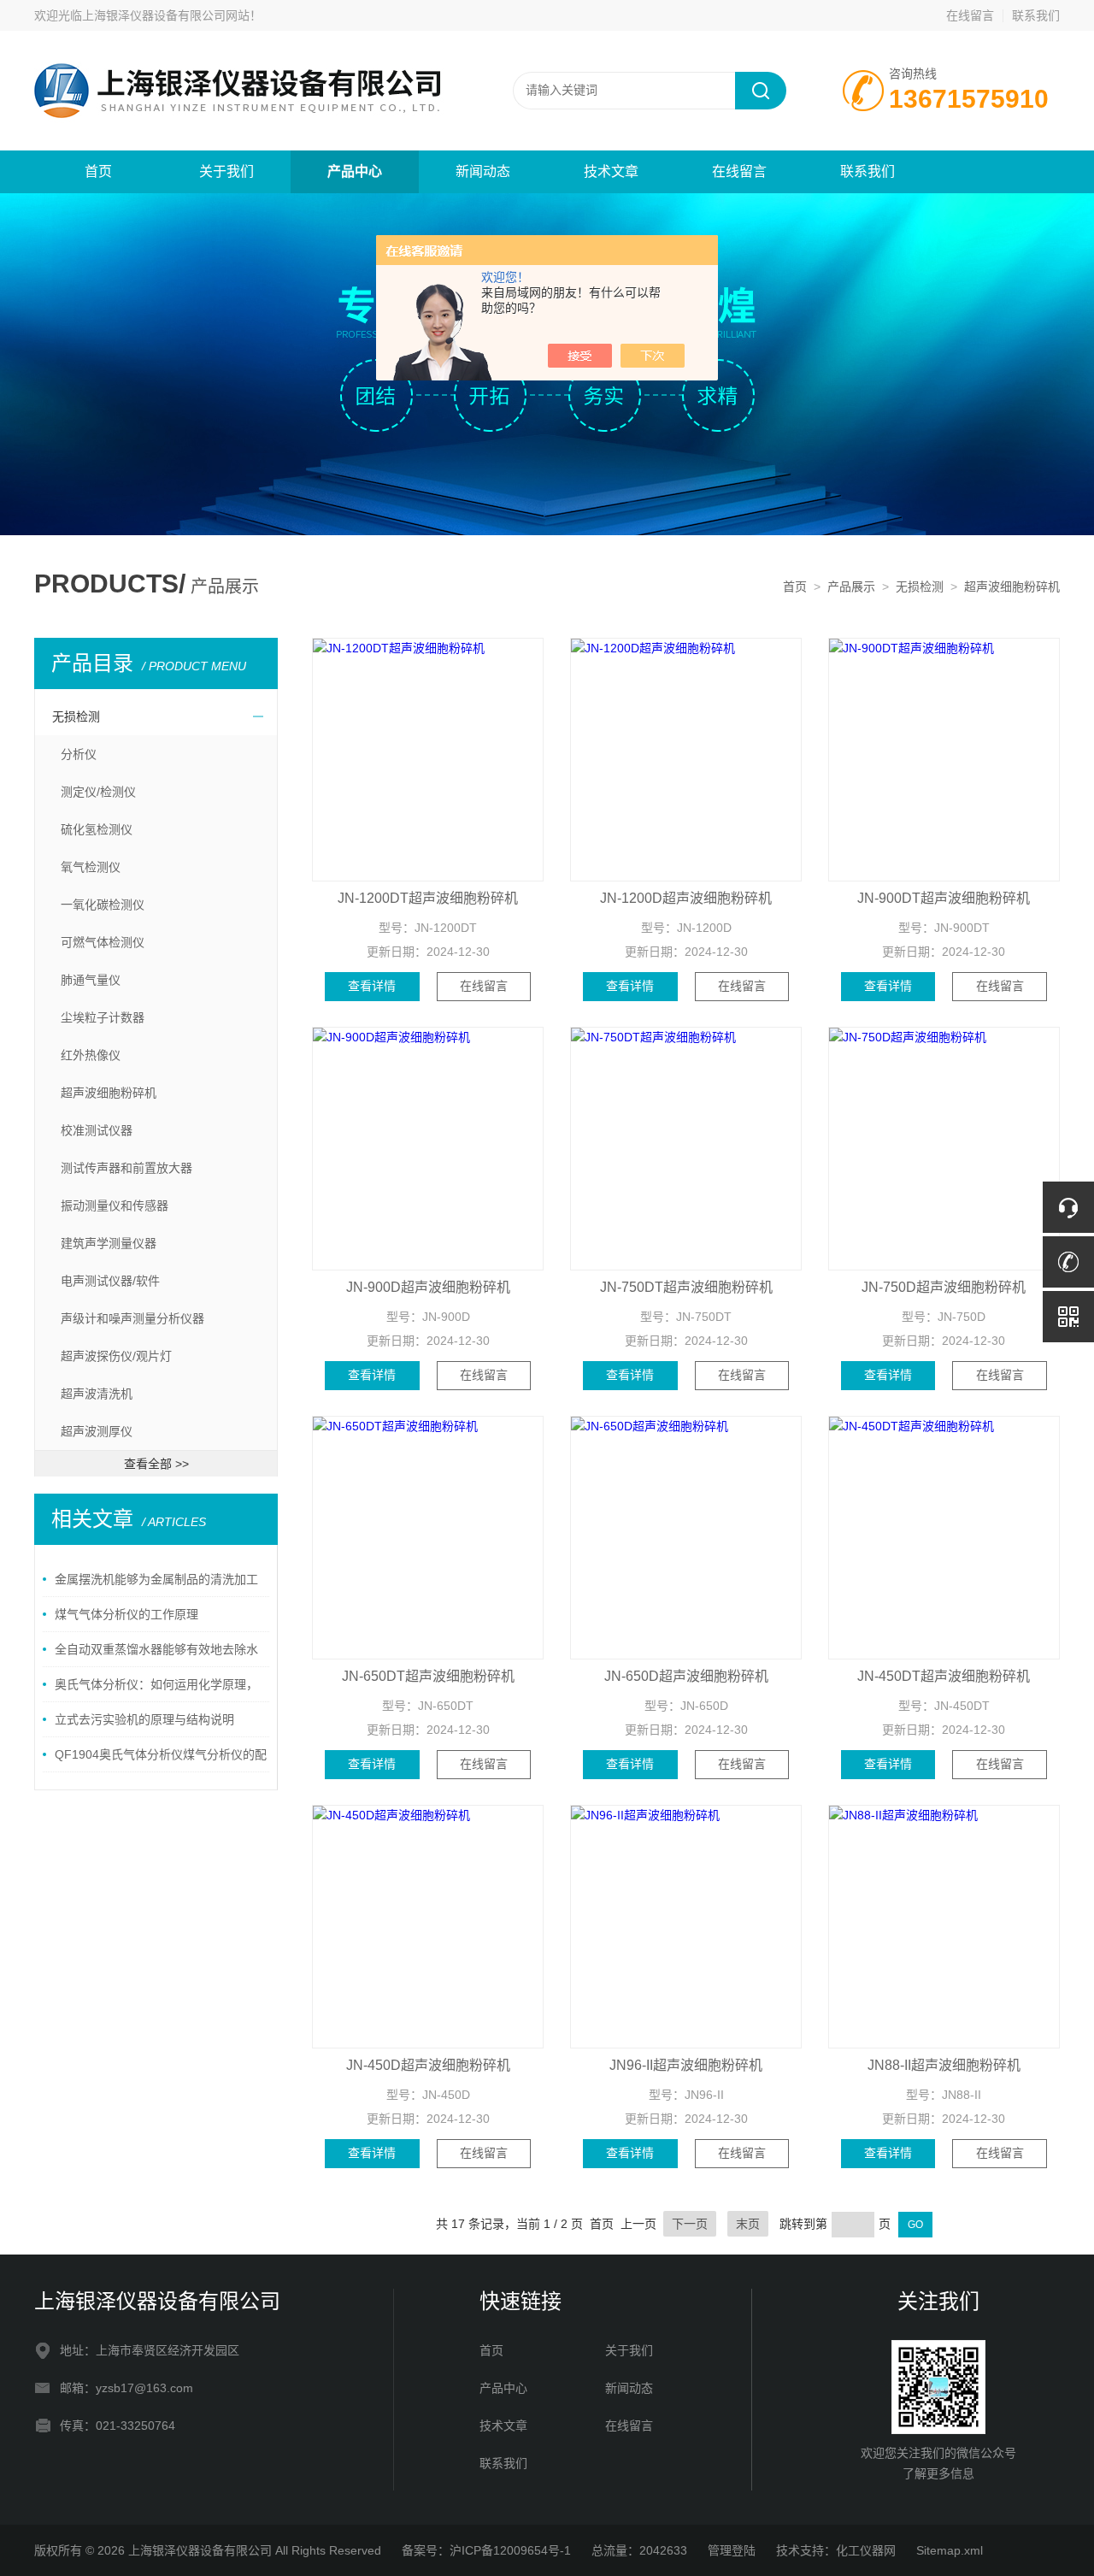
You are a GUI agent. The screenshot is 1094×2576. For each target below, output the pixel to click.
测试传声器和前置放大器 (126, 1168)
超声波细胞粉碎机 (1012, 587)
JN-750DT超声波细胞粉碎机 (686, 1287)
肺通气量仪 (91, 980)
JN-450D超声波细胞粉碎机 (428, 2065)
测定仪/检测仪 (98, 792)
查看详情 (372, 986)
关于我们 (226, 171)
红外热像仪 (91, 1055)
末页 (748, 2224)
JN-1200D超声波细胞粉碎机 (686, 898)
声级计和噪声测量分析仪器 (132, 1318)
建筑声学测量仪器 (109, 1243)
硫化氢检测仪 (97, 829)
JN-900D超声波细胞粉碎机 (428, 1287)
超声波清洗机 (97, 1394)
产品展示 (851, 587)
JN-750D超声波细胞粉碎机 (944, 1287)
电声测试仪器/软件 (110, 1281)
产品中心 (355, 171)
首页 (98, 171)
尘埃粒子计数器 (103, 1017)
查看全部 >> (156, 1464)
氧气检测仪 (91, 867)
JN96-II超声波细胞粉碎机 (686, 2065)
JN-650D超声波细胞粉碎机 (686, 1676)
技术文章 (611, 171)
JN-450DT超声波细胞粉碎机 (944, 1676)
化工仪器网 (866, 2550)
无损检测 (920, 587)
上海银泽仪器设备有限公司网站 (166, 15)
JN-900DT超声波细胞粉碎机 (944, 898)
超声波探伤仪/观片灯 (116, 1356)
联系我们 (1036, 15)
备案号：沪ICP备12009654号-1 (486, 2550)
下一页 (690, 2224)
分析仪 (79, 754)
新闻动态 (483, 171)
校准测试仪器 (97, 1130)
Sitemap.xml (950, 2550)
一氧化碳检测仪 (103, 905)
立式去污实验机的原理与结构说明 (144, 1719)
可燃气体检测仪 (103, 942)
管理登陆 (732, 2550)
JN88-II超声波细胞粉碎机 (944, 2065)
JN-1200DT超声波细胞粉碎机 (428, 898)
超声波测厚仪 (97, 1431)
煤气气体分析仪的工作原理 (126, 1614)
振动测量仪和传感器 (115, 1205)
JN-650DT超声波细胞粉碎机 (428, 1676)
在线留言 (970, 15)
